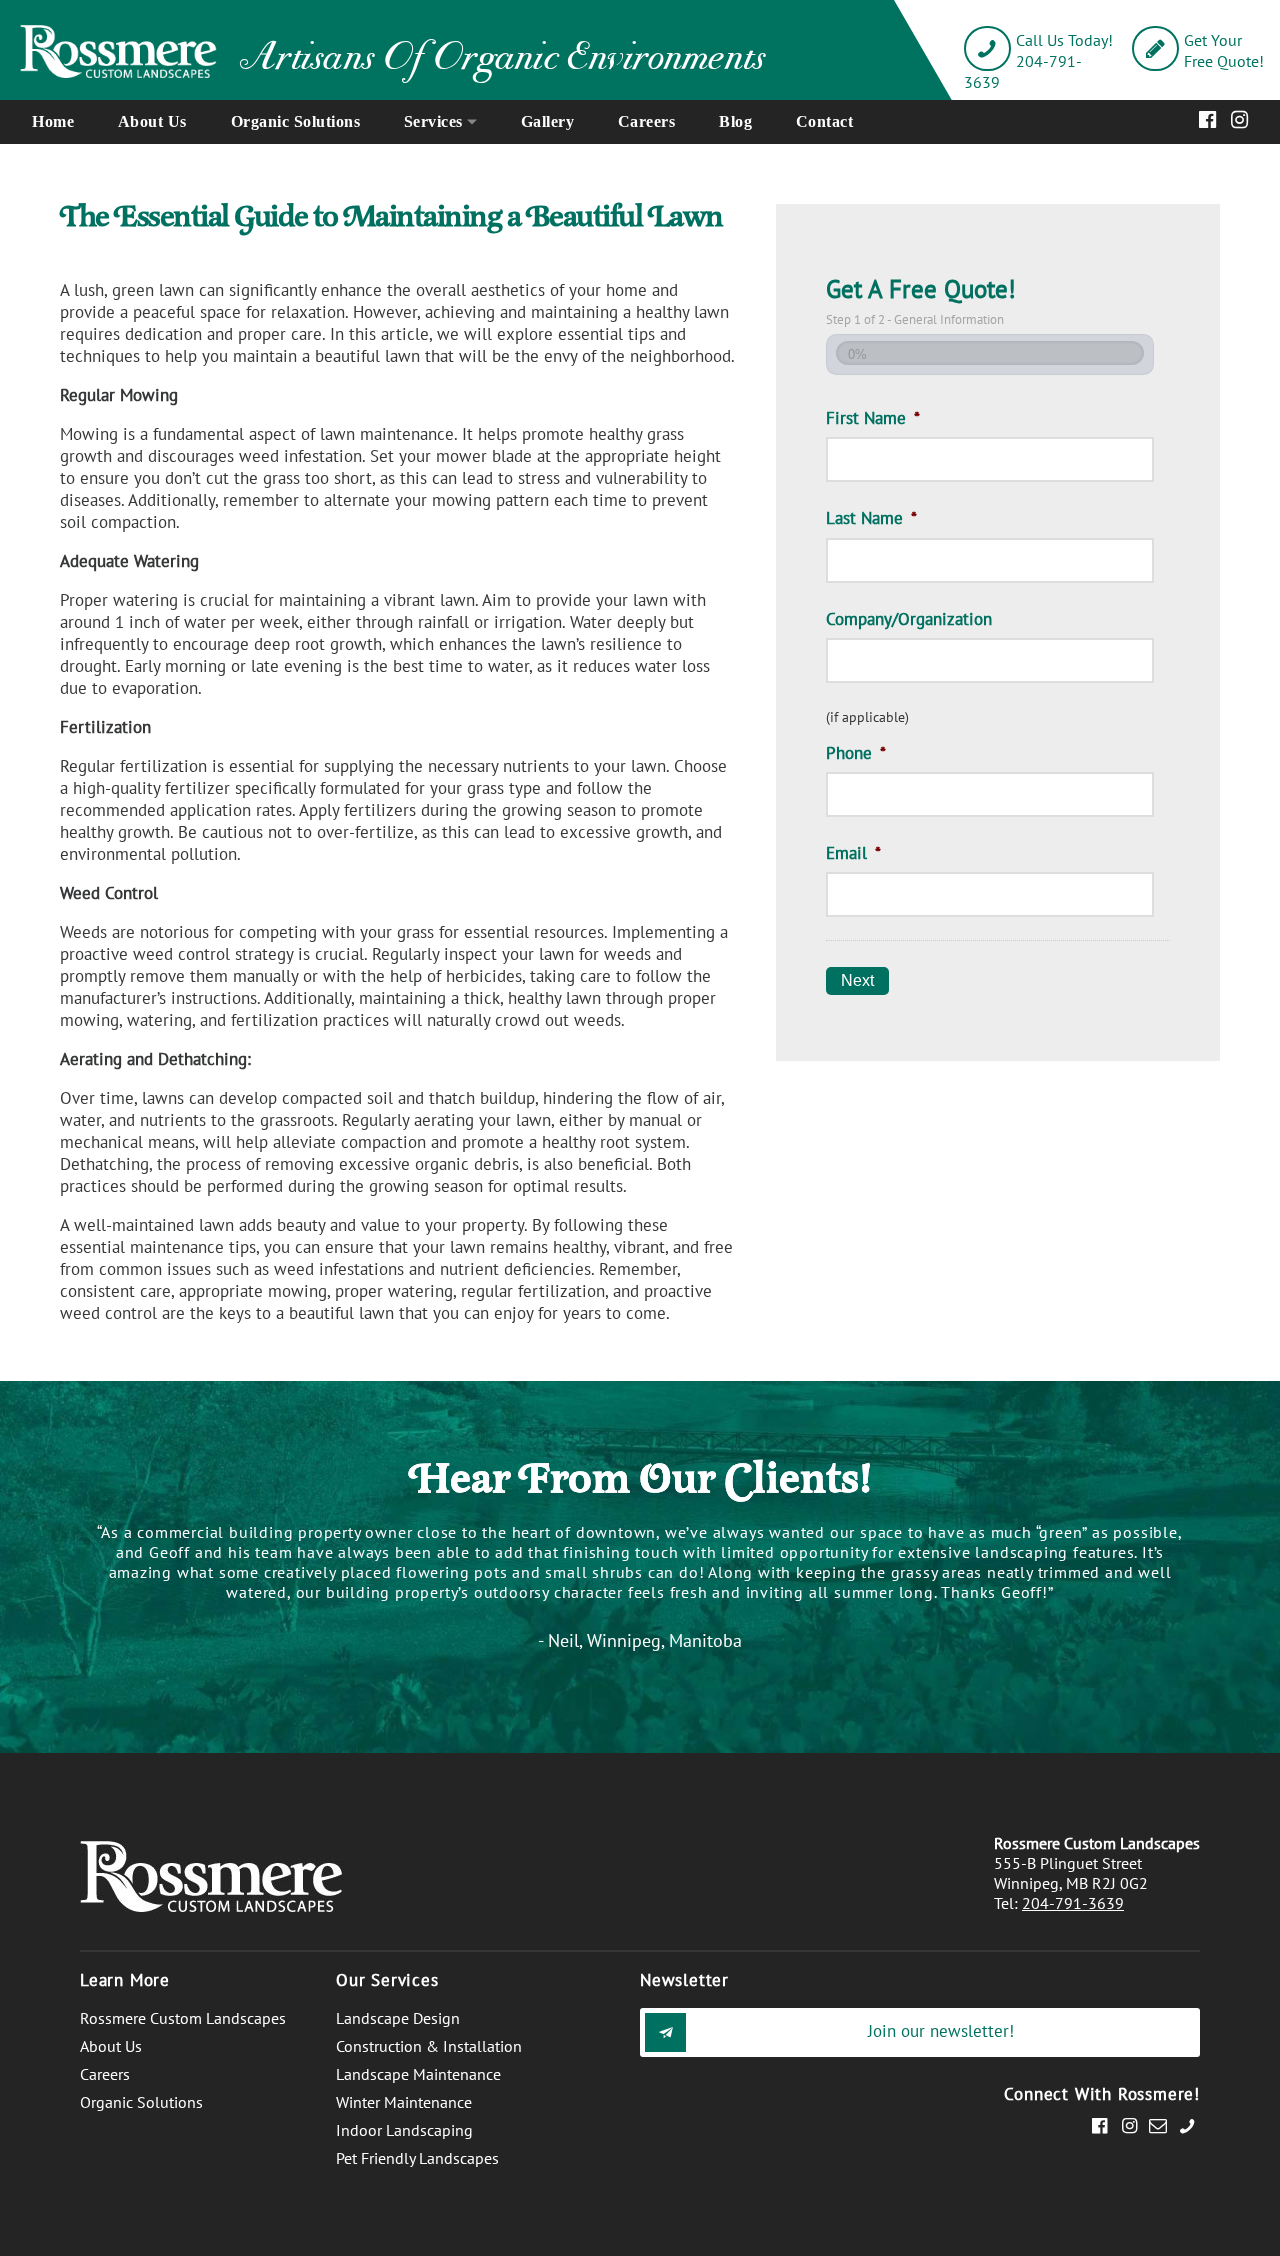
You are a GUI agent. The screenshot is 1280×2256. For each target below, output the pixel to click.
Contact (825, 121)
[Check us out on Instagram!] (1128, 2125)
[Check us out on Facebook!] (1099, 2125)
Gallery (548, 121)
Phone (856, 753)
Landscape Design (398, 2018)
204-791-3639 (1073, 1903)
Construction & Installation (429, 2046)
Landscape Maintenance (418, 2074)
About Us (152, 121)
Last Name (871, 518)
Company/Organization (909, 619)
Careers (647, 121)
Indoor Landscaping (404, 2130)
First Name (873, 418)
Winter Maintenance (404, 2102)
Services (433, 121)
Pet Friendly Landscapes (417, 2158)
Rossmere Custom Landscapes (183, 2018)
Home (53, 121)
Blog (735, 121)
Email (853, 853)
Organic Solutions (296, 121)
